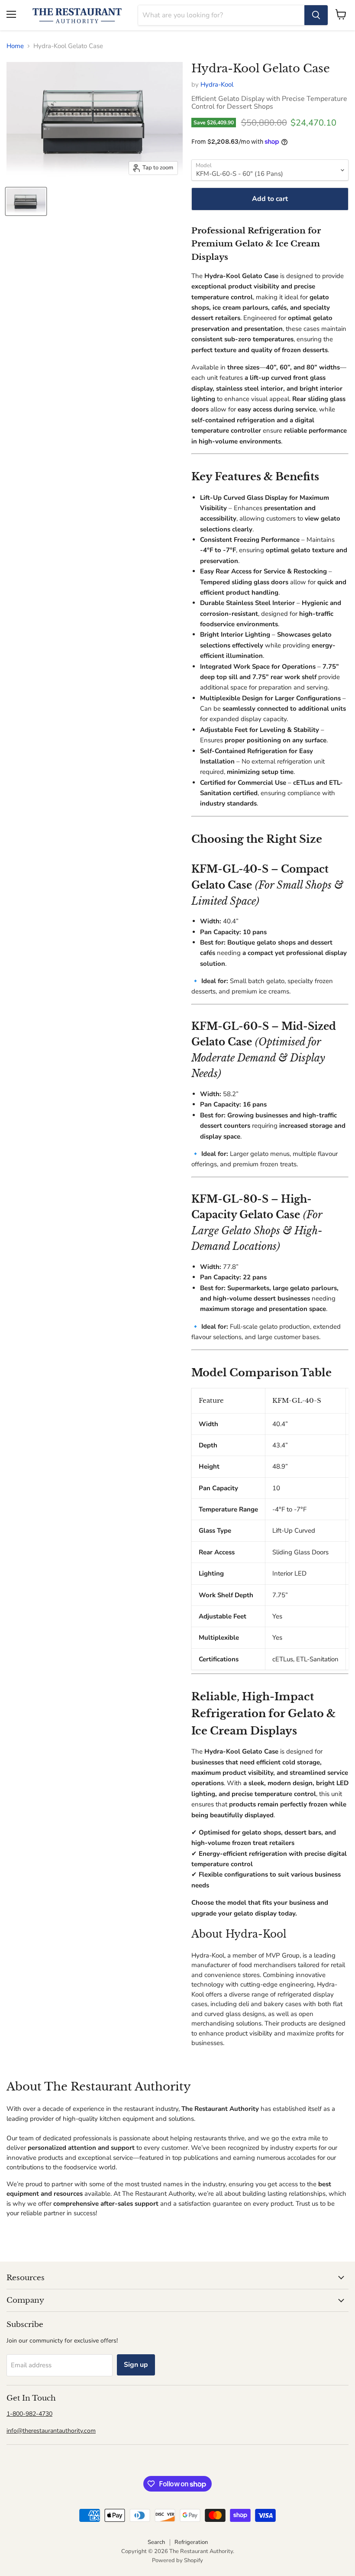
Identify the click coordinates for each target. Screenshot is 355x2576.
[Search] (316, 15)
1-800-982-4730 (29, 2414)
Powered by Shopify (177, 2560)
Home (15, 46)
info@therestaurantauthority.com (51, 2431)
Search (156, 2542)
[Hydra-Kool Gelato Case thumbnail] (26, 201)
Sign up (136, 2365)
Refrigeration (191, 2542)
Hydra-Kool (217, 84)
